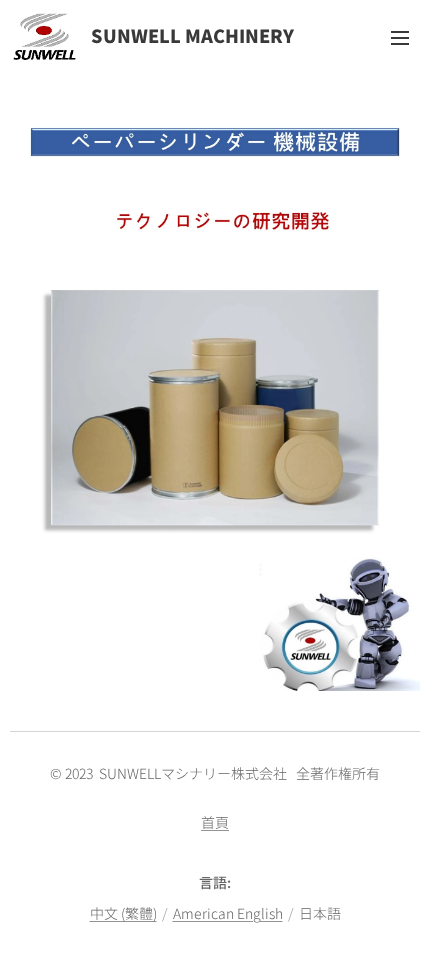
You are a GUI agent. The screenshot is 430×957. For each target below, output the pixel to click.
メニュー (400, 37)
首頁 (215, 822)
